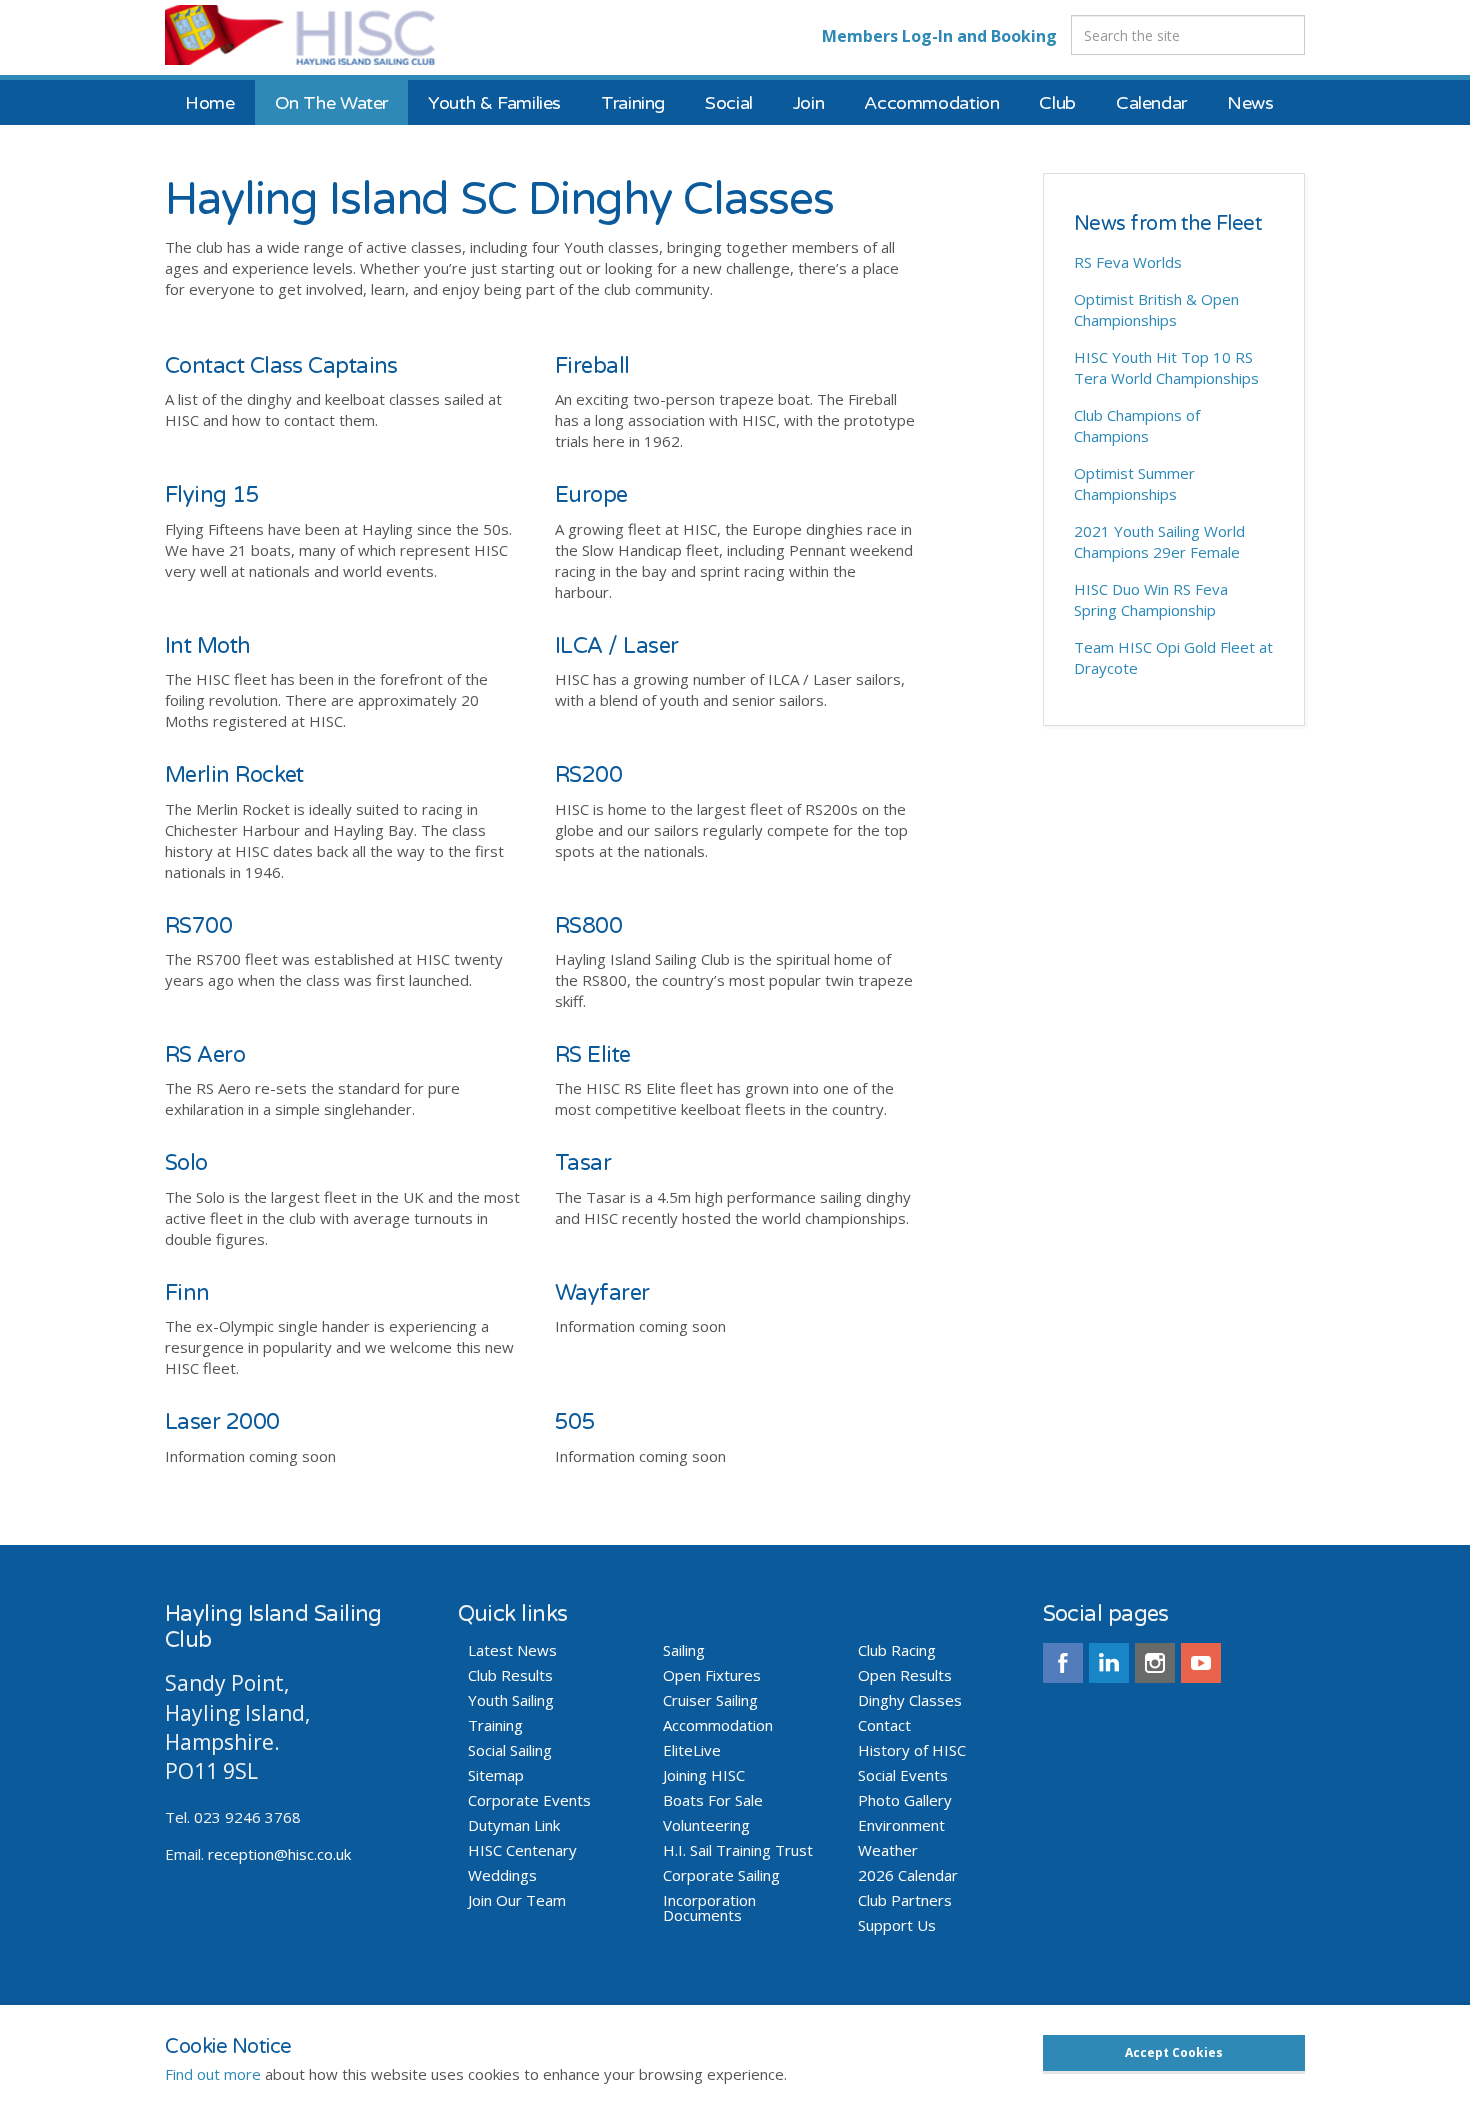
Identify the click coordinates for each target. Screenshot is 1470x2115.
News (1250, 103)
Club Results (510, 1675)
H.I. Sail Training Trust (738, 1850)
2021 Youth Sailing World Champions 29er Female (1159, 541)
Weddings (502, 1875)
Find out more (213, 2074)
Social (729, 103)
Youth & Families (494, 103)
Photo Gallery (905, 1800)
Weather (888, 1850)
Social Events (903, 1775)
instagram (1155, 1663)
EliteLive (692, 1750)
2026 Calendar (908, 1875)
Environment (901, 1825)
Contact (884, 1725)
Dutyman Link (514, 1825)
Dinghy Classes (910, 1700)
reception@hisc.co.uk (279, 1854)
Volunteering (706, 1825)
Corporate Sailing (721, 1875)
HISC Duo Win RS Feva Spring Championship (1151, 599)
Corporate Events (529, 1800)
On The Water (332, 103)
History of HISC (912, 1750)
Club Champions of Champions (1137, 425)
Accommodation (931, 103)
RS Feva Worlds (1128, 262)
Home (210, 103)
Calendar (1151, 103)
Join (809, 103)
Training (633, 103)
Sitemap (496, 1775)
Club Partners (905, 1900)
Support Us (897, 1925)
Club (1057, 103)
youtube (1201, 1663)
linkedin (1109, 1663)
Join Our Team (517, 1900)
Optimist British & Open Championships (1156, 309)
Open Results (905, 1675)
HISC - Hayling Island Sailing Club (322, 35)
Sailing (684, 1650)
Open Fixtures (712, 1675)
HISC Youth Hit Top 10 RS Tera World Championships (1166, 367)
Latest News (512, 1650)
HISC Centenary (522, 1850)
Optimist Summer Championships (1134, 483)
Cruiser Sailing (710, 1700)
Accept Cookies (1174, 2052)
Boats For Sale (713, 1800)
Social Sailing (510, 1750)
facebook (1063, 1663)
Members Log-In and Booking (939, 36)
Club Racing (897, 1650)
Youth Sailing (511, 1700)
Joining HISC (704, 1775)
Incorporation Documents (709, 1908)
